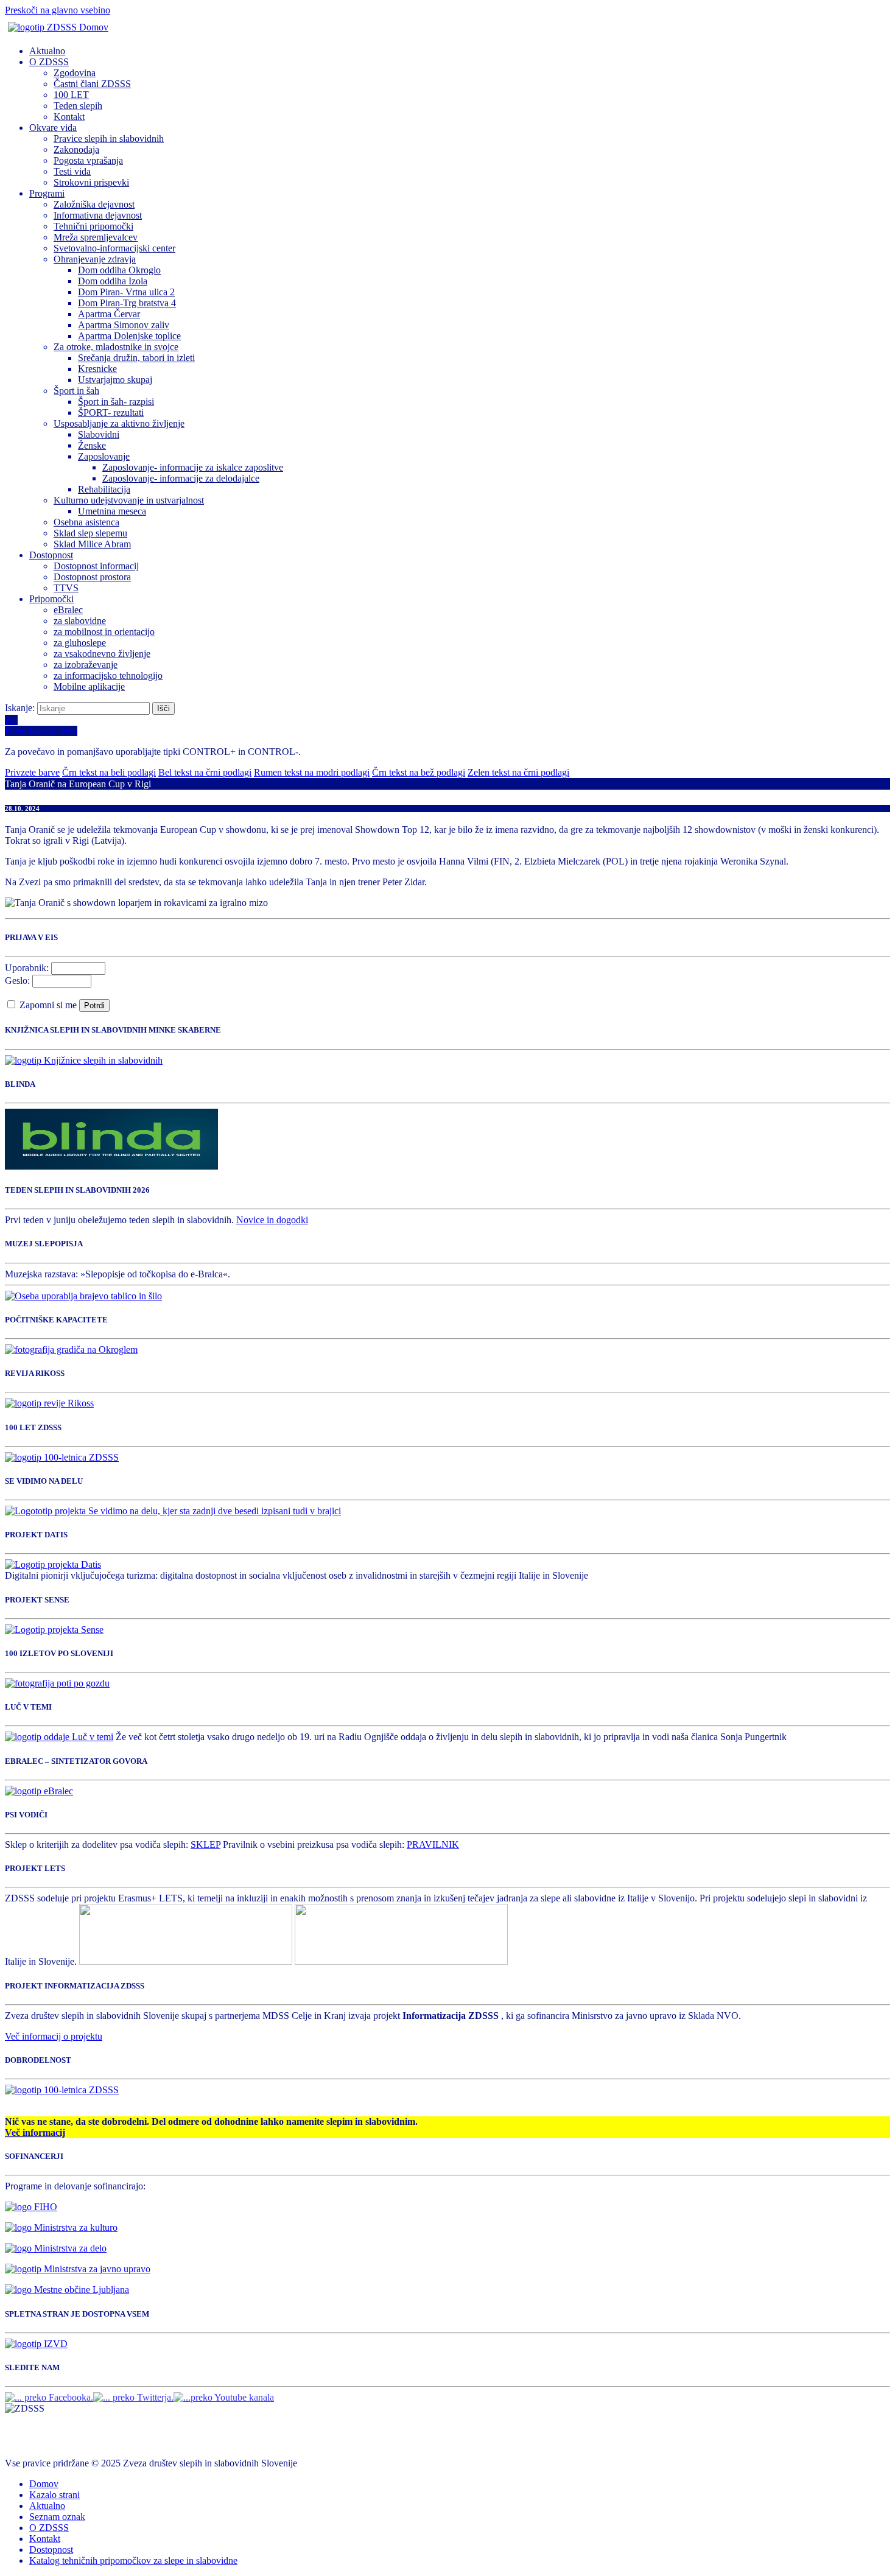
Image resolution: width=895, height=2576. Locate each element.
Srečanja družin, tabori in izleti (136, 358)
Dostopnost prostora (92, 577)
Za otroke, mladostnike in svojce (116, 347)
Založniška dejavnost (94, 204)
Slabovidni (99, 434)
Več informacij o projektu (54, 2036)
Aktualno (47, 51)
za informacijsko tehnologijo (108, 676)
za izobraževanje (86, 665)
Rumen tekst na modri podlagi (312, 772)
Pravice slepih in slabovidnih (109, 139)
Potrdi (94, 1005)
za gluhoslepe (80, 643)
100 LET (71, 95)
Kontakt (69, 117)
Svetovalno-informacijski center (114, 248)
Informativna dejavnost (98, 215)
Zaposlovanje (104, 456)
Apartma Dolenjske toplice (129, 336)
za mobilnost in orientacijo (104, 632)
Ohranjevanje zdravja (95, 259)
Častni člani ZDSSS (92, 84)
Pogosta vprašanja (88, 160)
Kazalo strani (54, 2495)
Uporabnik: (27, 968)
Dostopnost (51, 555)
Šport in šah (76, 391)
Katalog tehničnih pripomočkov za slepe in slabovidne (133, 2560)
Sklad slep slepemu (90, 533)
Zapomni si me (49, 1005)
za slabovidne (80, 621)
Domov (44, 2484)
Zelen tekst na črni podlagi (518, 772)
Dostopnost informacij (96, 566)
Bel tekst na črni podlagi (205, 772)
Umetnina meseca (112, 511)
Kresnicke (97, 369)
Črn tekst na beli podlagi (109, 772)
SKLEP (205, 1844)
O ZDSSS (49, 62)
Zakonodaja (76, 149)
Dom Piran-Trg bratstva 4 (127, 303)
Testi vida (72, 171)
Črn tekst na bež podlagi (419, 772)
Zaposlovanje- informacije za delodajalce (181, 478)
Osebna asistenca (86, 522)
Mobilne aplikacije (89, 686)
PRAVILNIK (433, 1844)
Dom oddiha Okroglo (119, 270)
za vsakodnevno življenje (102, 654)
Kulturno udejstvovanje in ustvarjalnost (129, 500)
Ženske (92, 445)
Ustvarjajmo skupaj (115, 380)
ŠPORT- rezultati (111, 412)
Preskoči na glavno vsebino (58, 10)
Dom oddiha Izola (113, 281)
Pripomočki (51, 599)
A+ (11, 720)
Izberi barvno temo (41, 731)
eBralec (68, 610)
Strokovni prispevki (91, 182)
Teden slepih (78, 106)
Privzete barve (32, 772)
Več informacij (35, 2132)
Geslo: (17, 981)
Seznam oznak (57, 2517)
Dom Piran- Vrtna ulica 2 (126, 292)
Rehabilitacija (104, 489)
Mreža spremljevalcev (96, 237)
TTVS (66, 588)
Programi (47, 193)
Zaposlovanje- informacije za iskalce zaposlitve (193, 467)
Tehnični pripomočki (93, 226)
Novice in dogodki (272, 1220)
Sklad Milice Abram (92, 544)
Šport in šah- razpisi (116, 402)
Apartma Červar (109, 314)
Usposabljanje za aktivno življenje (119, 423)
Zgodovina (75, 73)
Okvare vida (53, 128)
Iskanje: (21, 708)
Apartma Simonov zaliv (124, 325)
